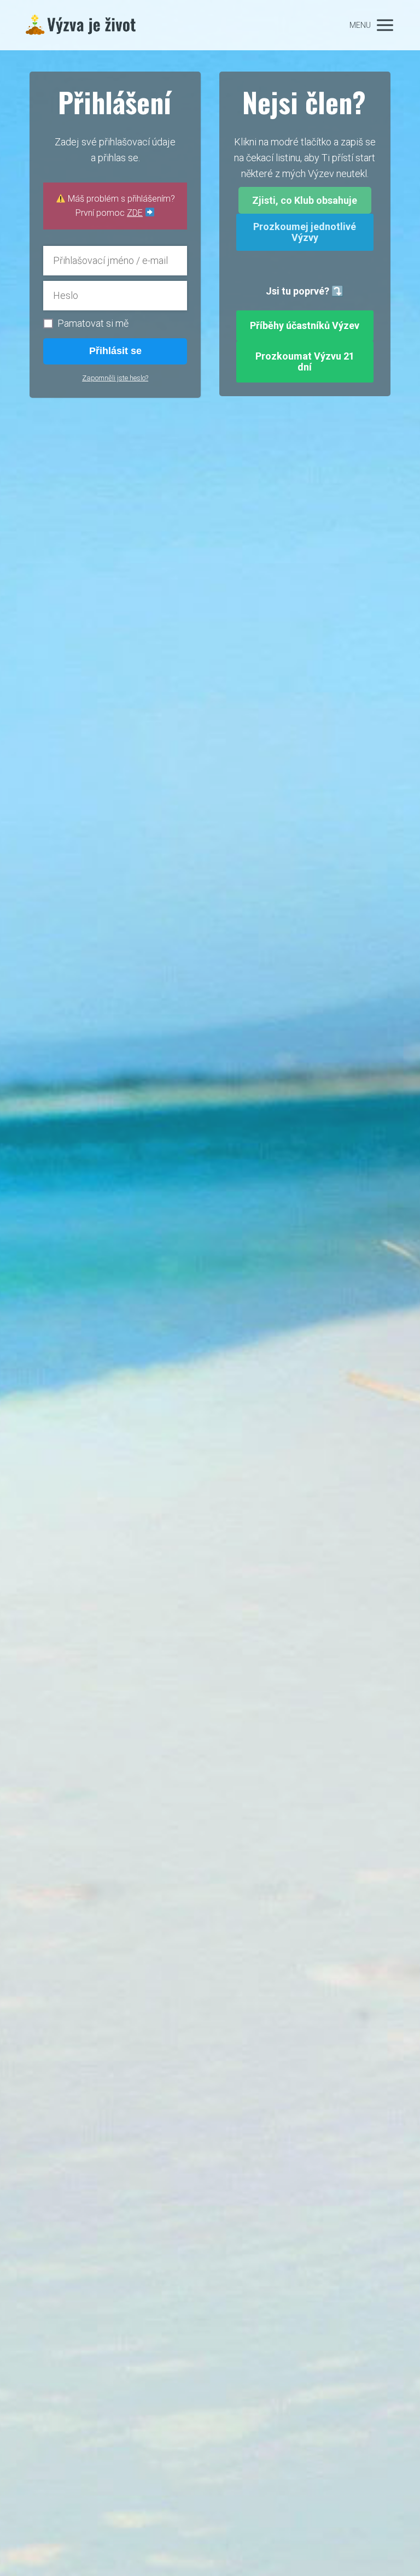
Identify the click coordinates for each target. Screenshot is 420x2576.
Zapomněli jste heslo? (115, 378)
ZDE (135, 213)
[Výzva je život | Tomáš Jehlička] (81, 25)
